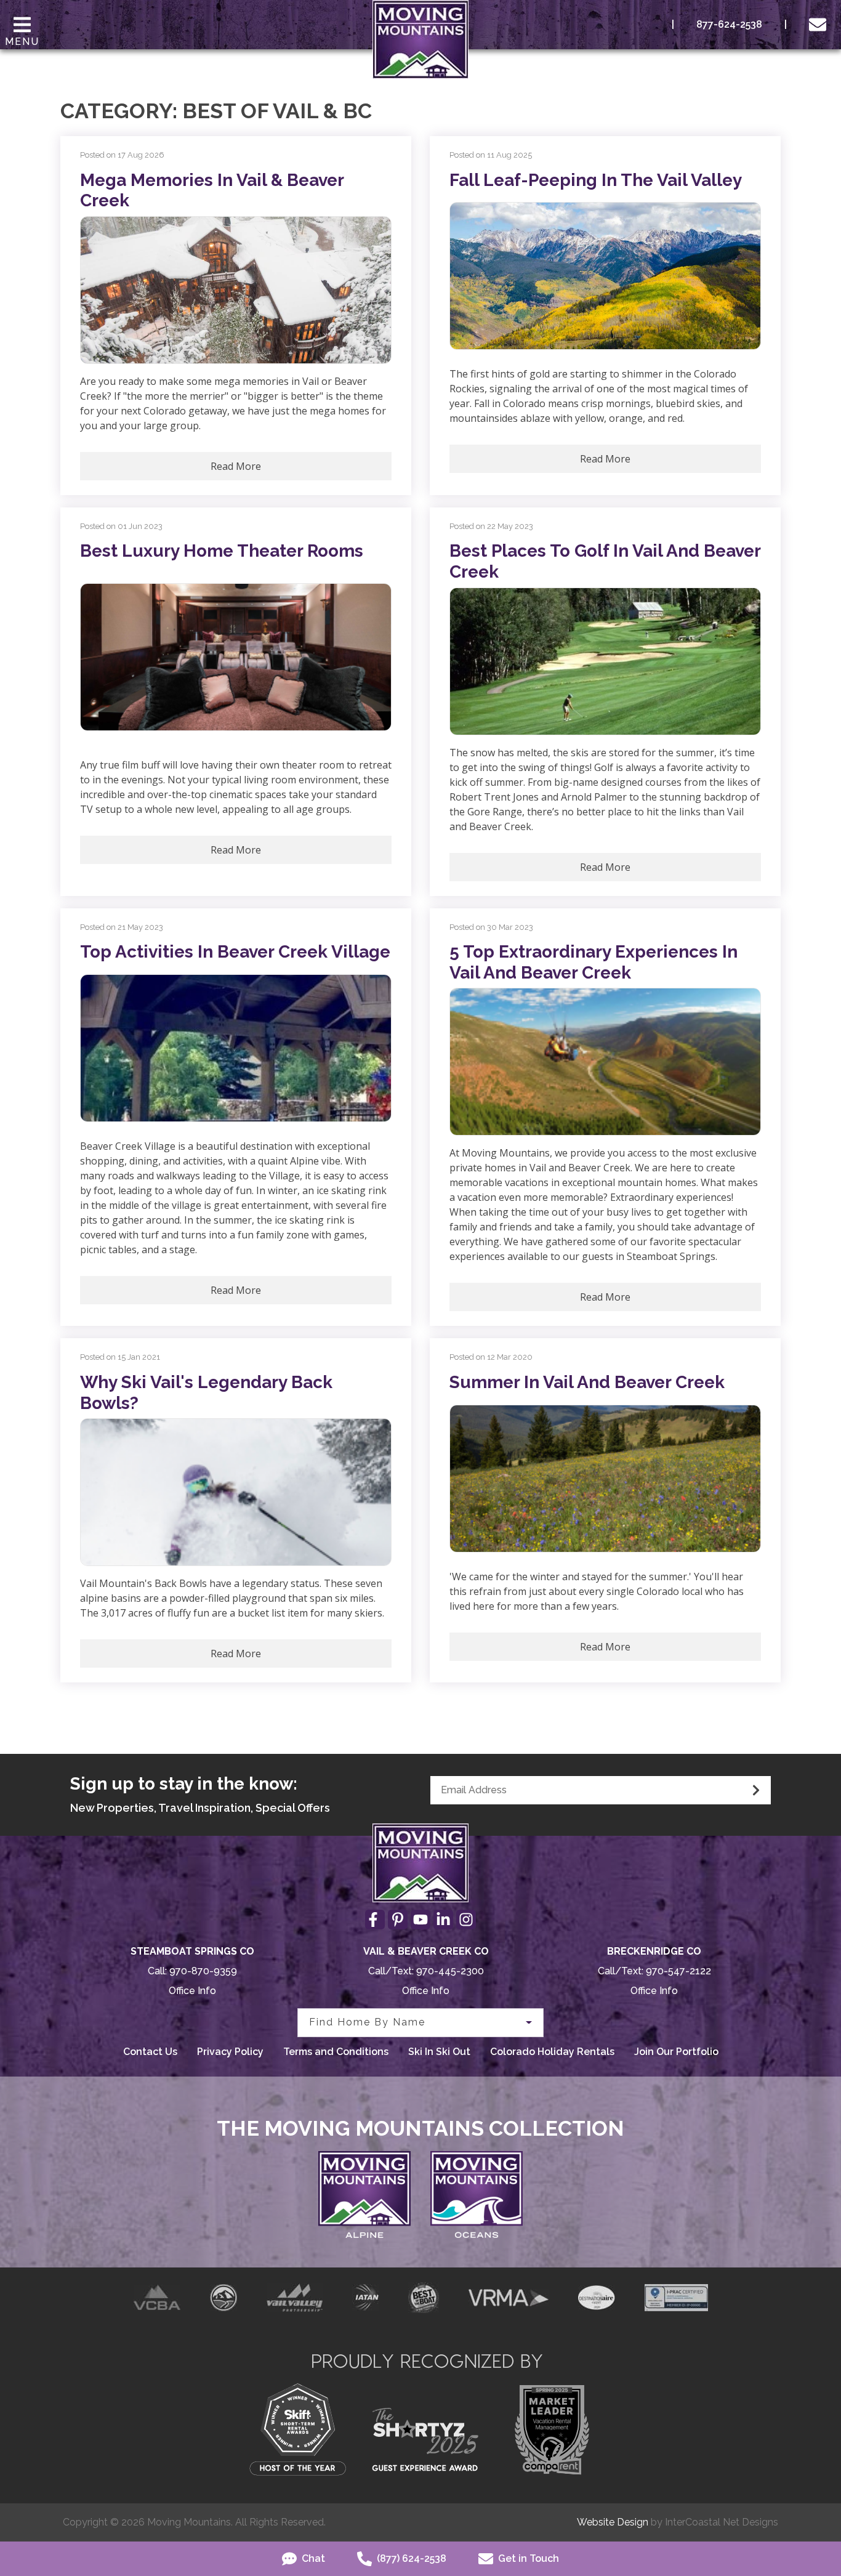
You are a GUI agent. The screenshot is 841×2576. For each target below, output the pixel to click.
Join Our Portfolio (676, 2052)
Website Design (613, 2522)
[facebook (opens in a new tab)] (375, 1920)
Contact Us (150, 2052)
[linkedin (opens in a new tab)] (443, 1920)
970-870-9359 (203, 1971)
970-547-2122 (678, 1971)
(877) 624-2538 (410, 2558)
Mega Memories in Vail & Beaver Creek (212, 191)
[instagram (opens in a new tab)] (466, 1920)
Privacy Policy (230, 2052)
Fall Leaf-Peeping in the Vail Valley (596, 180)
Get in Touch (527, 2558)
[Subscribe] (756, 1790)
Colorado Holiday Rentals (552, 2052)
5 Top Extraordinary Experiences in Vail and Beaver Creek (594, 962)
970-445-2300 (450, 1971)
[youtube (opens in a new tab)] (420, 1920)
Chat (312, 2558)
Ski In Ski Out (439, 2052)
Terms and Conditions (336, 2052)
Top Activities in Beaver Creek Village (235, 952)
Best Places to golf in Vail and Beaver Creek (605, 561)
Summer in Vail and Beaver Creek (587, 1382)
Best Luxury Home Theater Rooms (222, 551)
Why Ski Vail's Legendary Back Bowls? (206, 1393)
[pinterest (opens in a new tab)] (398, 1920)
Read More (236, 466)
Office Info (192, 1991)
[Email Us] (820, 25)
